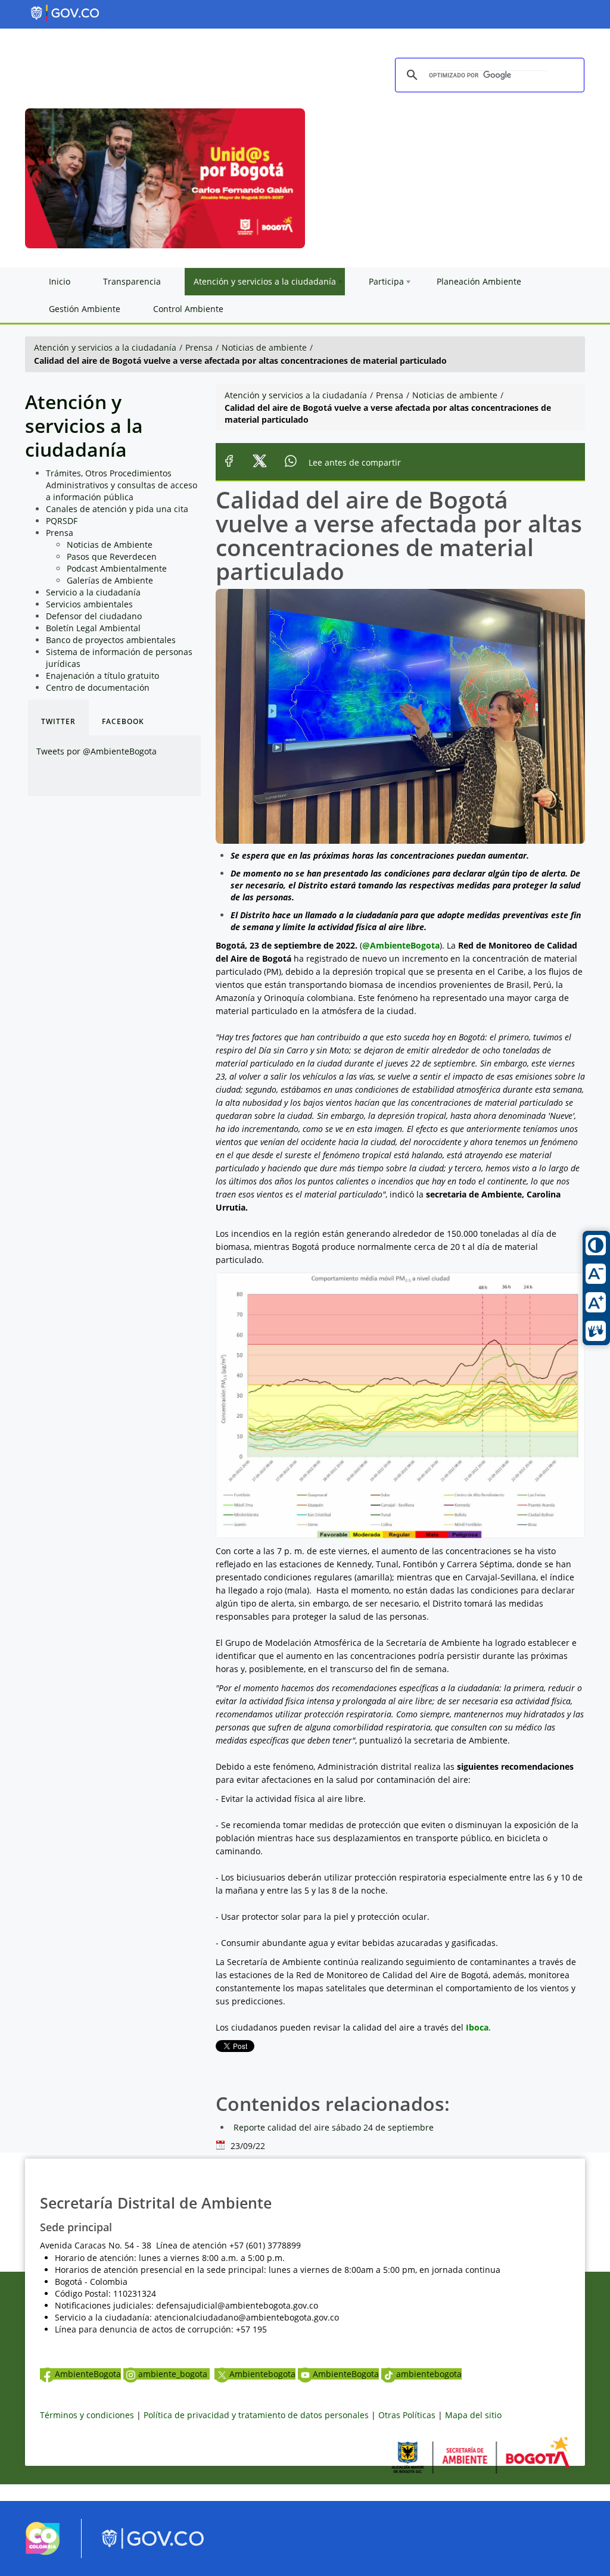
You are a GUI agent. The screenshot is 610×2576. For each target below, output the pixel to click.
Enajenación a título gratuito (102, 676)
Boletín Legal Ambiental (93, 628)
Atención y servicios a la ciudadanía (105, 347)
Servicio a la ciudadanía (93, 592)
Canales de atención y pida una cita (117, 509)
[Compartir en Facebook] (229, 462)
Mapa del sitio (473, 2415)
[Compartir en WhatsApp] (291, 462)
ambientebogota (429, 2374)
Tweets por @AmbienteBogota (97, 751)
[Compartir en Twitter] (260, 462)
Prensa (199, 347)
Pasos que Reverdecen (112, 556)
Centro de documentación (98, 687)
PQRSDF (62, 521)
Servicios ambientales (89, 604)
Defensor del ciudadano (94, 616)
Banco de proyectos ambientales (111, 640)
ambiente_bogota (174, 2374)
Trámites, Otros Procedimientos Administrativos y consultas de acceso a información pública (122, 485)
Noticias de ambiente (264, 347)
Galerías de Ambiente (110, 580)
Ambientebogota (262, 2374)
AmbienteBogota (88, 2374)
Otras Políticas (407, 2415)
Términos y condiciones (87, 2415)
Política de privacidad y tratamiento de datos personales (256, 2415)
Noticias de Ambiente (110, 545)
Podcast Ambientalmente (117, 568)
